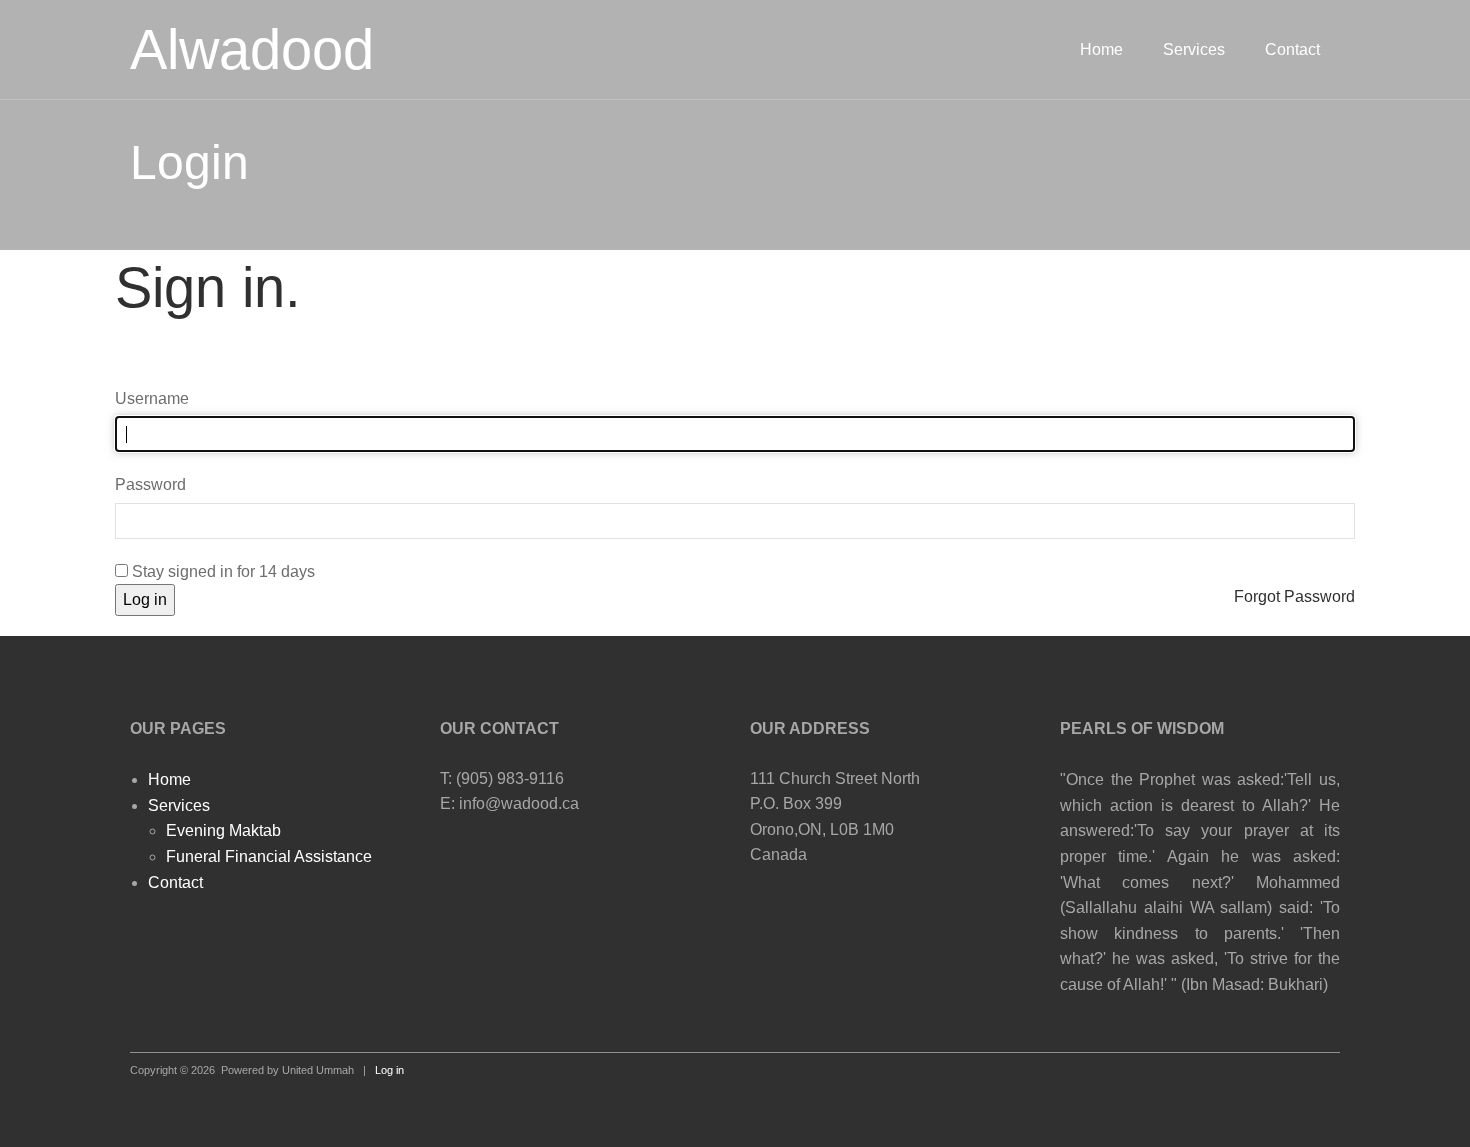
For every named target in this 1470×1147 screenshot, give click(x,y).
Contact (1292, 49)
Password (150, 484)
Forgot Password (1294, 596)
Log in (145, 599)
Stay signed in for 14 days (221, 571)
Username (152, 398)
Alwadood (252, 49)
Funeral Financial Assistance (269, 856)
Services (1194, 49)
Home (1101, 49)
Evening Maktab (223, 830)
